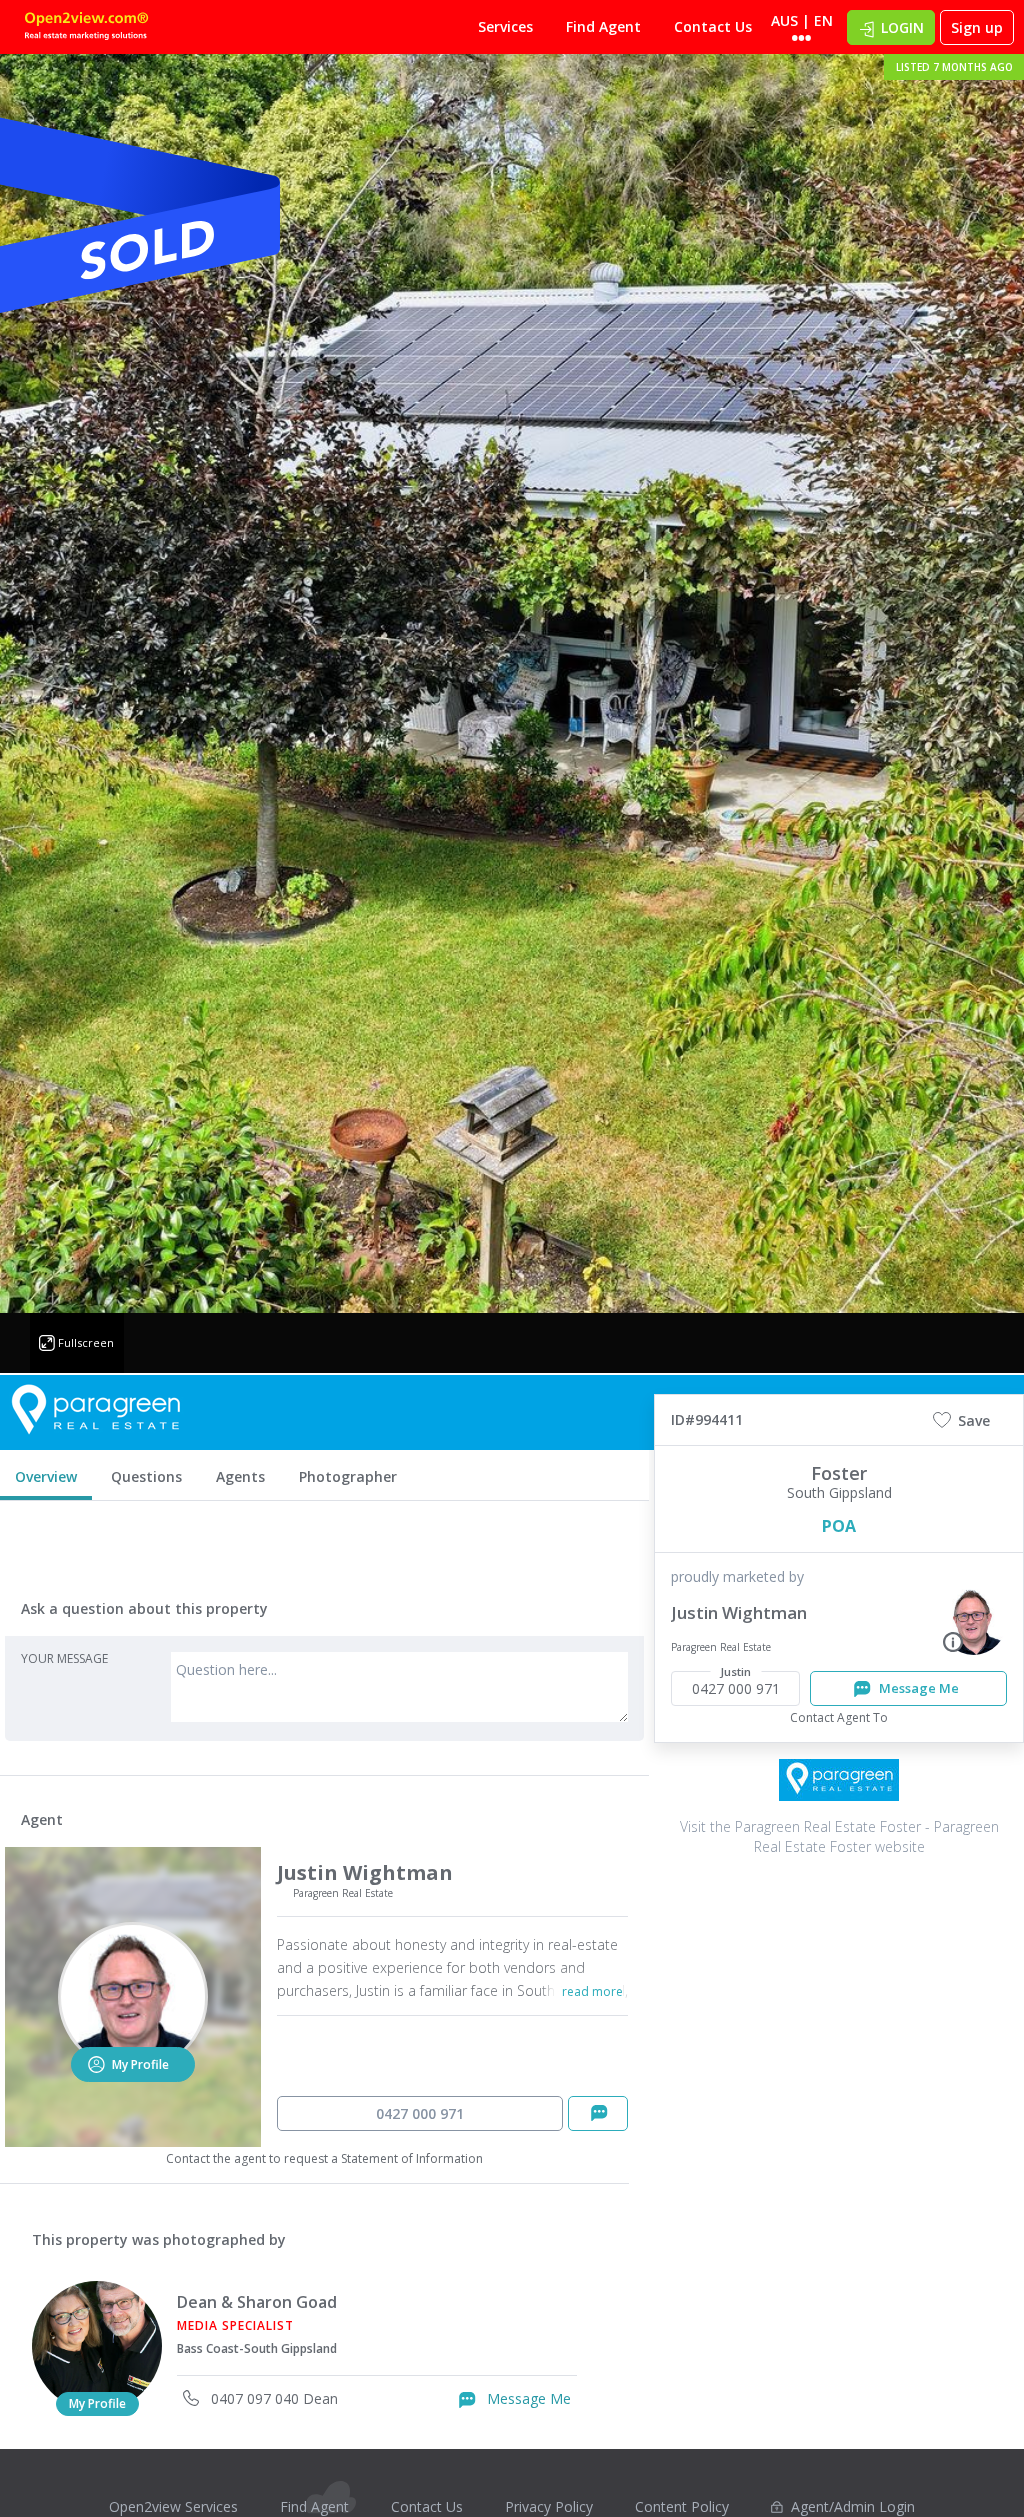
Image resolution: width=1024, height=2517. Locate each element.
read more (592, 1992)
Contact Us (713, 26)
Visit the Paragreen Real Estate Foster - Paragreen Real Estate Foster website (839, 1836)
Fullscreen (86, 1342)
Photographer (348, 1476)
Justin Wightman (739, 1612)
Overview (46, 1476)
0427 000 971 (420, 2113)
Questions (146, 1476)
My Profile (97, 2403)
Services (505, 26)
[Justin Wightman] (973, 1620)
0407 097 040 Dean (272, 2398)
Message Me (527, 2398)
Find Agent (603, 26)
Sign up (977, 27)
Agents (240, 1476)
